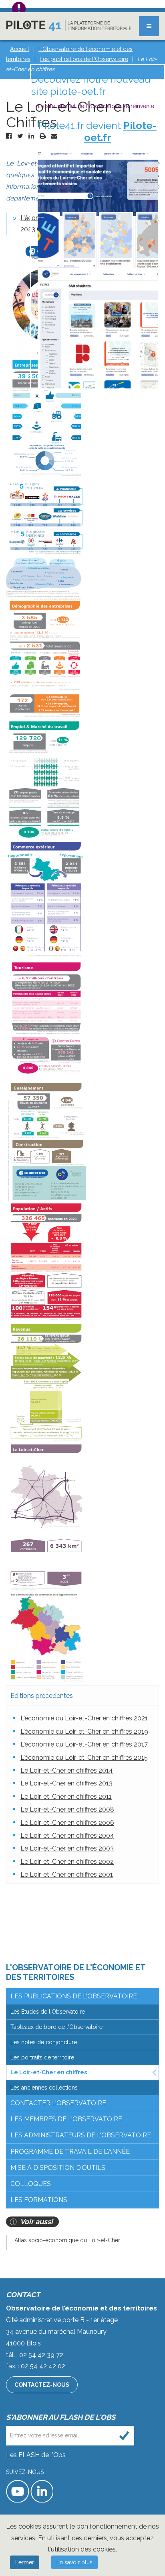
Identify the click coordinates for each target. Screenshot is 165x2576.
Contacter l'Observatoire (58, 2103)
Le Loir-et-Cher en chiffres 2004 (67, 1835)
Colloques (31, 2184)
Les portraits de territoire (42, 2057)
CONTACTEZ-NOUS (42, 2385)
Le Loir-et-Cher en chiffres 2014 (67, 1770)
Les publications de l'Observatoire (74, 1996)
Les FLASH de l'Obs (36, 2455)
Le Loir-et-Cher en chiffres (49, 2072)
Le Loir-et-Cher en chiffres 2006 (67, 1823)
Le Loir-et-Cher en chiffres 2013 (66, 1783)
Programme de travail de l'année (70, 2152)
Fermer (25, 2562)
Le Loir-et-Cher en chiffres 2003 (67, 1848)
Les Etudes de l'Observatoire (48, 2012)
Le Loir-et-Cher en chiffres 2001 (67, 1874)
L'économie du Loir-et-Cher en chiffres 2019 (84, 1731)
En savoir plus (74, 2562)
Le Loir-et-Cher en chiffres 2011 (66, 1797)
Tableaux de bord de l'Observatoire (56, 2027)
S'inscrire (124, 2436)
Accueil (20, 49)
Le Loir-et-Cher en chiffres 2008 (67, 1809)
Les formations (39, 2200)
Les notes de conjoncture (44, 2042)
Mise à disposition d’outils (58, 2168)
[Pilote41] (69, 26)
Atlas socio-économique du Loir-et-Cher (67, 2240)
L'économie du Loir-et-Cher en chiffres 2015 (84, 1758)
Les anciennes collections (44, 2088)
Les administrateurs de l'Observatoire (81, 2135)
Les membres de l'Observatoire (66, 2119)
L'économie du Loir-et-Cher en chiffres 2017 (84, 1744)
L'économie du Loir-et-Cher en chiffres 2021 (84, 1718)
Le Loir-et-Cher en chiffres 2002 (67, 1862)
